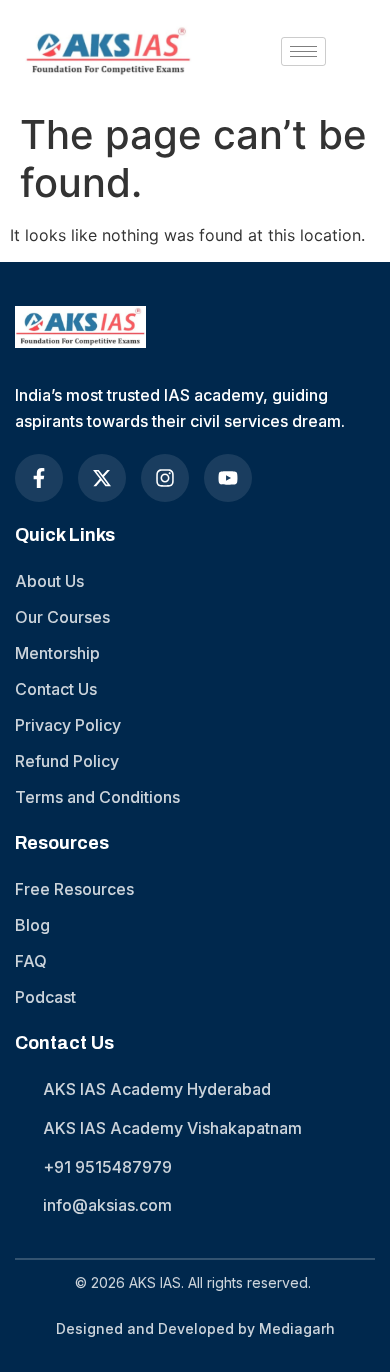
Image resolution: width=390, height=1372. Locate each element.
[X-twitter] (102, 478)
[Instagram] (165, 478)
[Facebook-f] (39, 478)
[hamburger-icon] (303, 51)
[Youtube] (228, 478)
